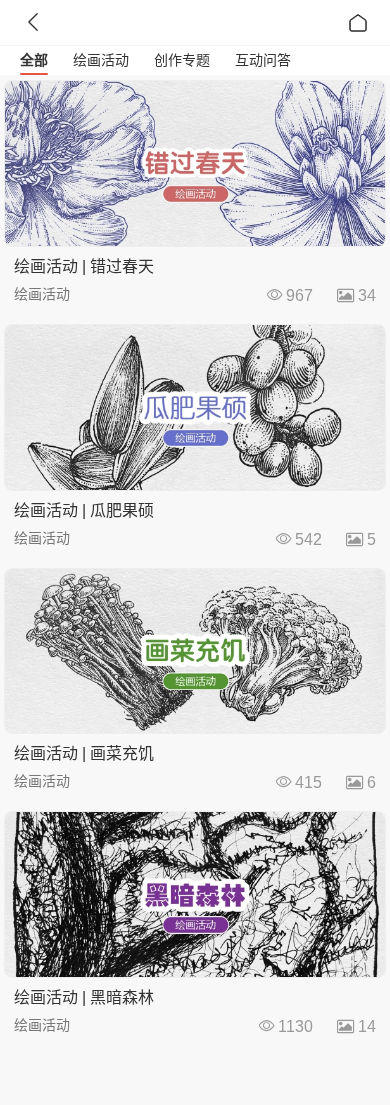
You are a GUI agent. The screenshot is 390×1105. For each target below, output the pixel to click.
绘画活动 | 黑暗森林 (84, 997)
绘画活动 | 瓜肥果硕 (84, 510)
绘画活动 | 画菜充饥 (84, 753)
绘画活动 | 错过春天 (84, 266)
